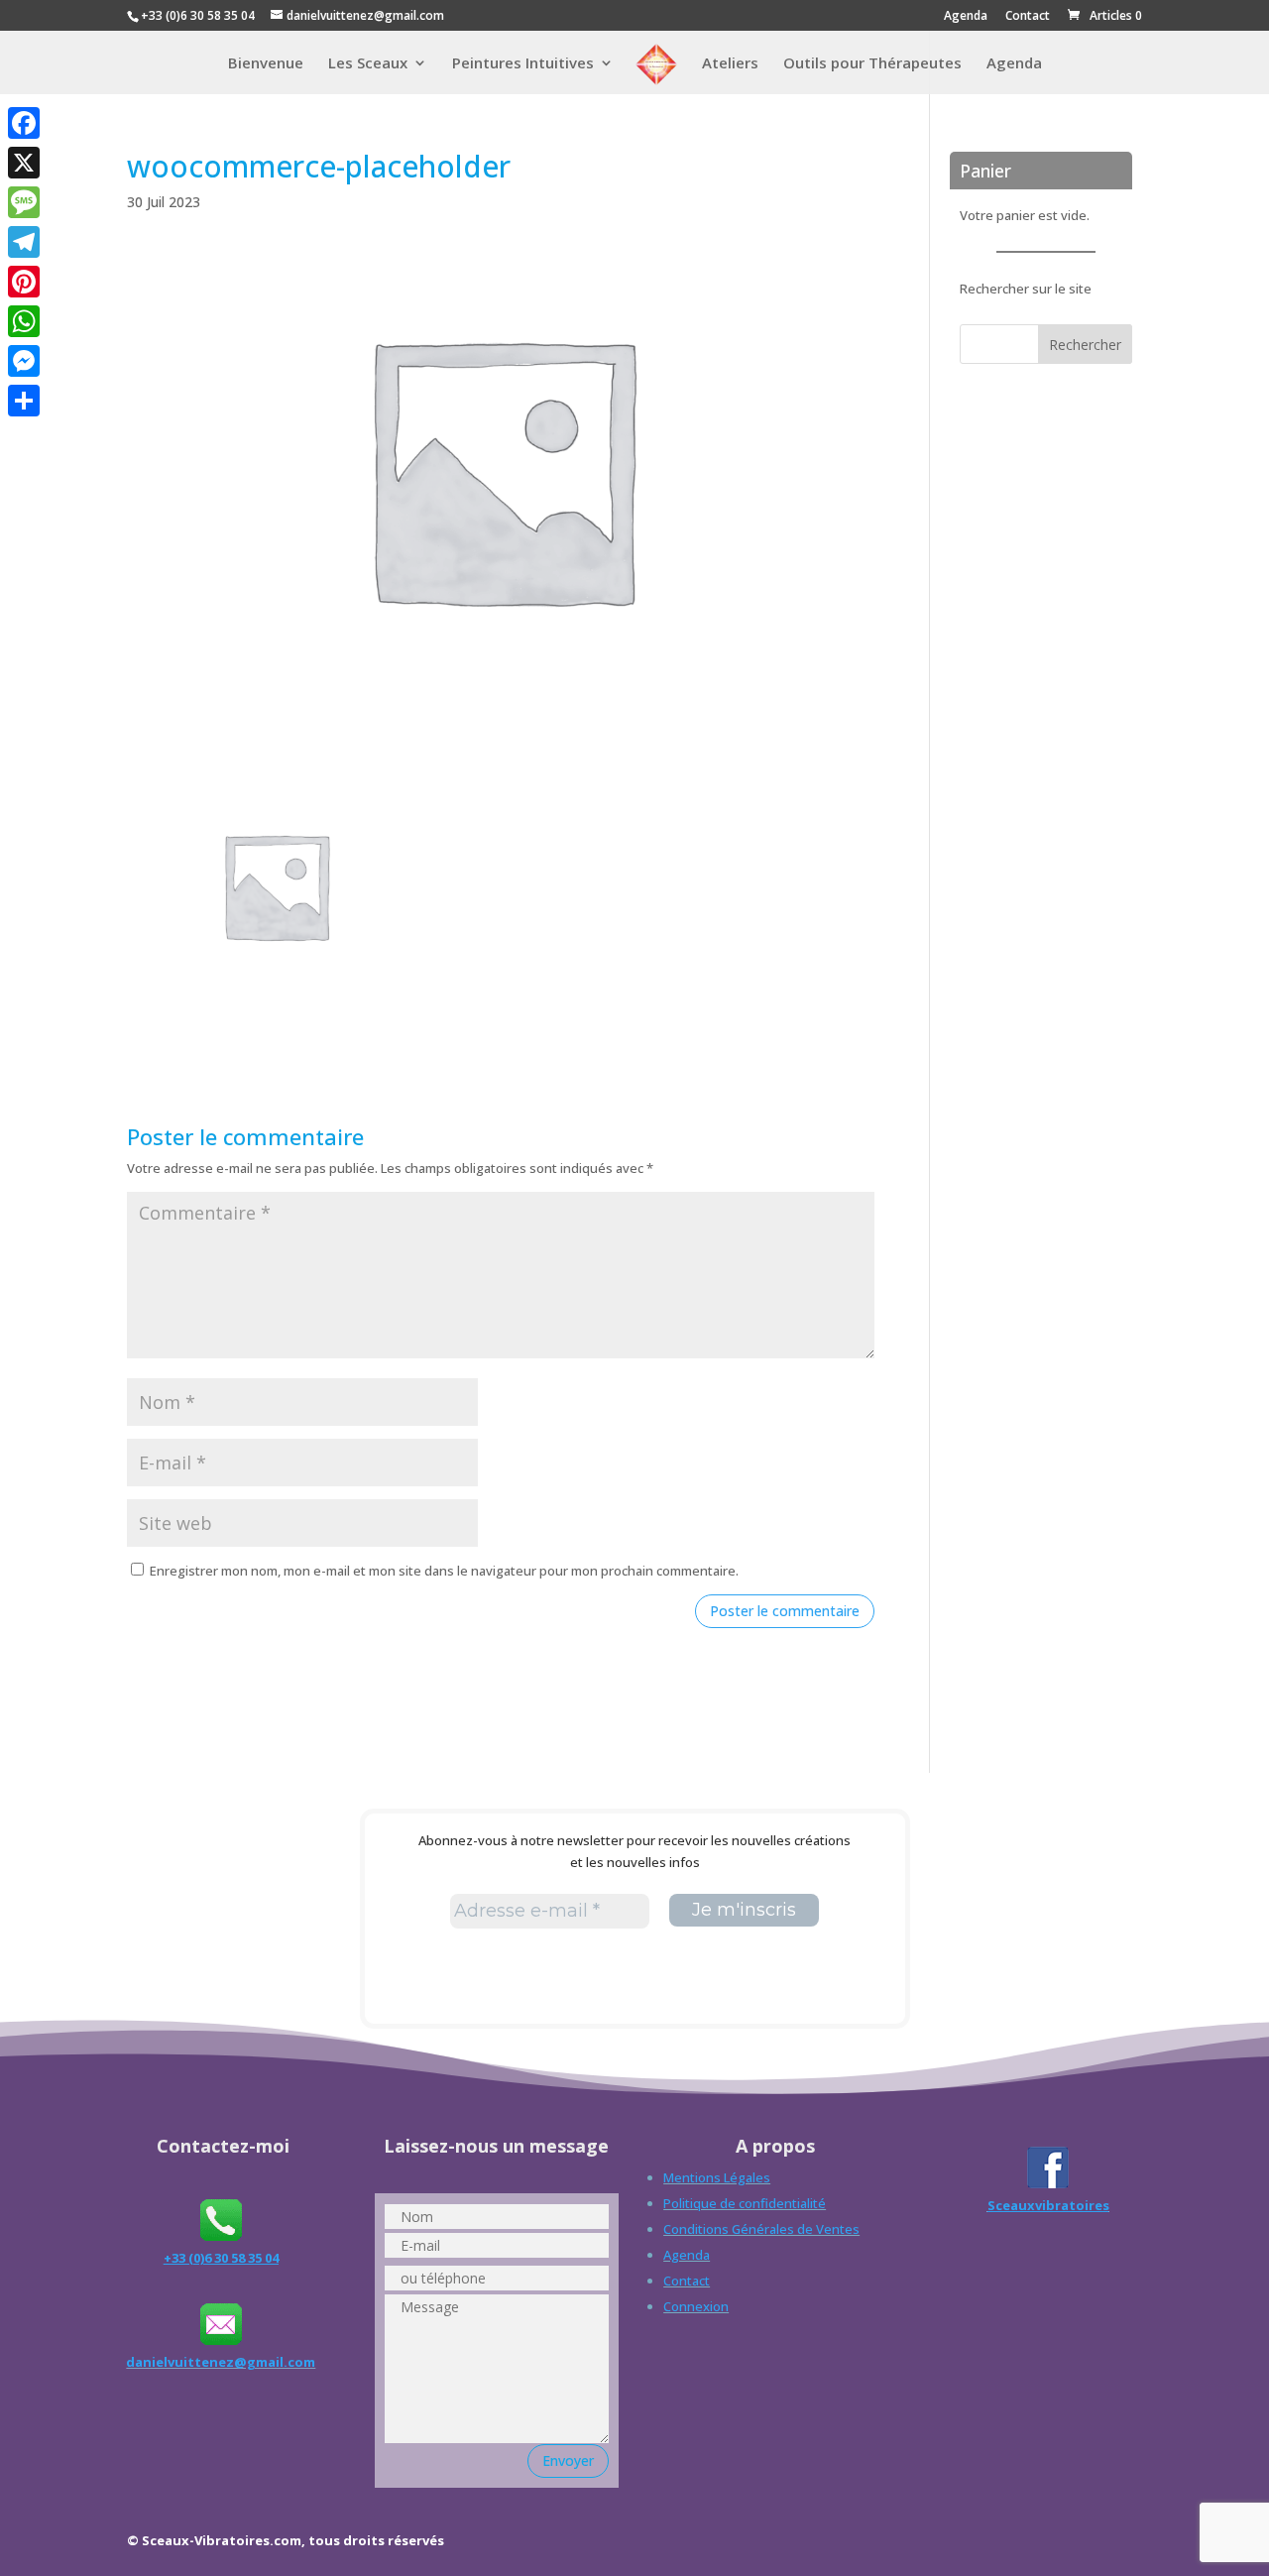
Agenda (966, 17)
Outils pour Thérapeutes (872, 64)
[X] (24, 163)
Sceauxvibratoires (1048, 2205)
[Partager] (24, 401)
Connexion (696, 2306)
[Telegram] (24, 242)
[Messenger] (24, 361)
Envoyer (568, 2460)
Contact (1028, 17)
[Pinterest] (24, 282)
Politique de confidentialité (745, 2203)
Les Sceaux (368, 64)
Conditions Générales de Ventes (761, 2229)
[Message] (24, 202)
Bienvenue (266, 64)
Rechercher (1085, 345)
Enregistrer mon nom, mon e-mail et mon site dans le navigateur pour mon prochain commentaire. (444, 1571)
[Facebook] (24, 123)
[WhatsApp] (24, 321)
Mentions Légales (717, 2177)
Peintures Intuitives (523, 64)
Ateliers (730, 64)
